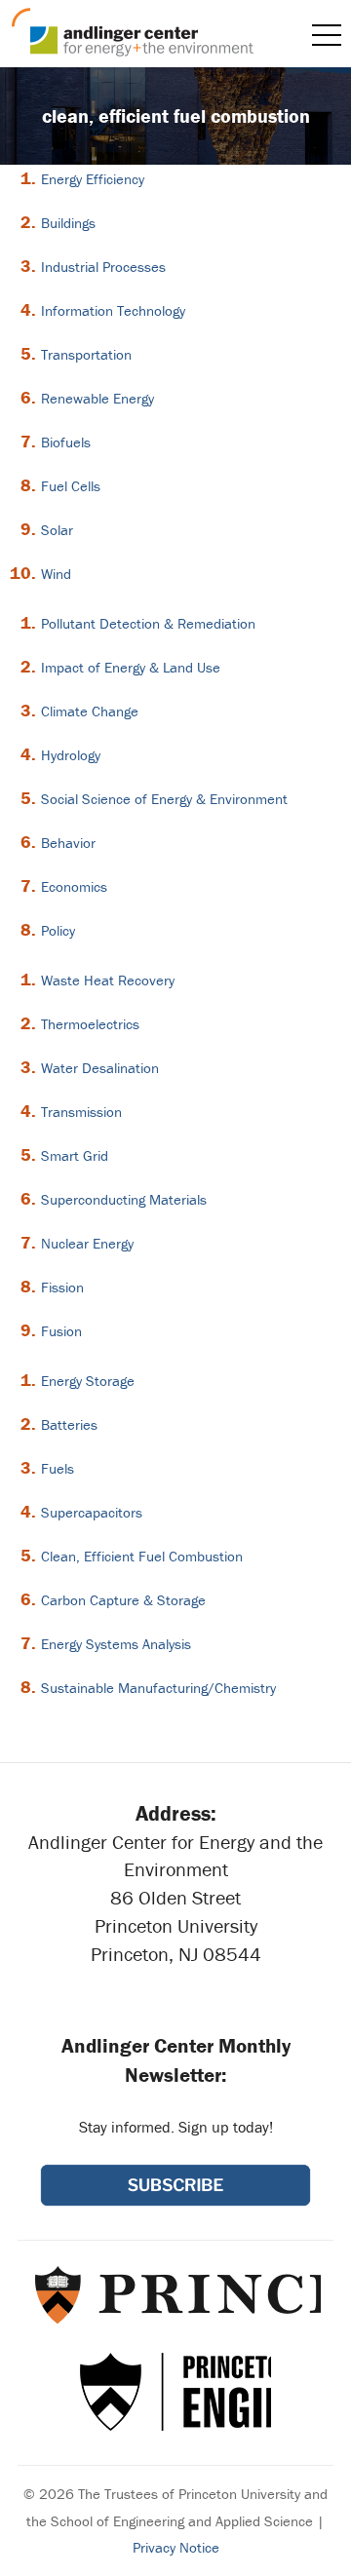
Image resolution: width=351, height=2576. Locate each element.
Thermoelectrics (90, 1024)
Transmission (81, 1112)
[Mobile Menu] (327, 35)
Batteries (69, 1424)
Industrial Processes (103, 267)
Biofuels (66, 442)
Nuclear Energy (87, 1243)
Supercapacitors (92, 1512)
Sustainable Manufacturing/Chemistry (158, 1688)
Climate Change (90, 711)
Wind (56, 574)
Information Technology (113, 310)
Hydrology (71, 755)
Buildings (68, 223)
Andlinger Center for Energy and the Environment (133, 32)
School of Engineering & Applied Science (175, 2392)
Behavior (68, 843)
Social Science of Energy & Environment (164, 799)
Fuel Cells (71, 486)
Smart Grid (75, 1155)
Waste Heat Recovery (108, 980)
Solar (57, 530)
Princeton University (176, 2294)
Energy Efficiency (93, 179)
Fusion (61, 1331)
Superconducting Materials (124, 1199)
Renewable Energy (97, 398)
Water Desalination (100, 1068)
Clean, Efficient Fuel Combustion (142, 1556)
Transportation (86, 354)
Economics (74, 886)
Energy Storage (88, 1381)
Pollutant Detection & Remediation (148, 623)
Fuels (58, 1468)
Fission (62, 1287)
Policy (58, 930)
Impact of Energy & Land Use (131, 667)
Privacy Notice (176, 2547)
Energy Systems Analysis (116, 1644)
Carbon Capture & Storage (123, 1600)
